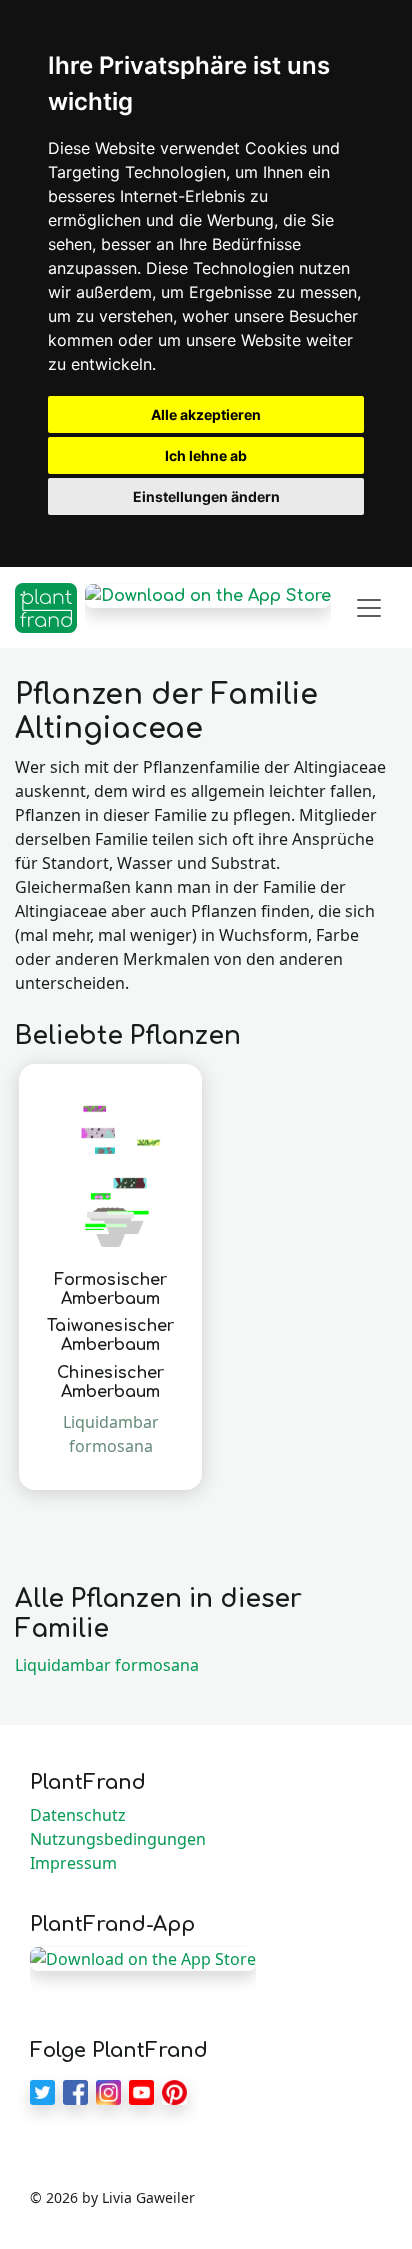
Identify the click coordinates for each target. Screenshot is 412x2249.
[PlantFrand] (46, 608)
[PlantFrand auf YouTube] (141, 2091)
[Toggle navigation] (369, 608)
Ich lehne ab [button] (206, 455)
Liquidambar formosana (107, 1665)
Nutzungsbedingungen (118, 1839)
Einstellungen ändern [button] (206, 496)
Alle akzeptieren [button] (206, 414)
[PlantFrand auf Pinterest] (174, 2091)
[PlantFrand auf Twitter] (42, 2091)
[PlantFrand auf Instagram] (108, 2091)
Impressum (73, 1863)
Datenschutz (78, 1815)
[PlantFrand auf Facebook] (75, 2091)
